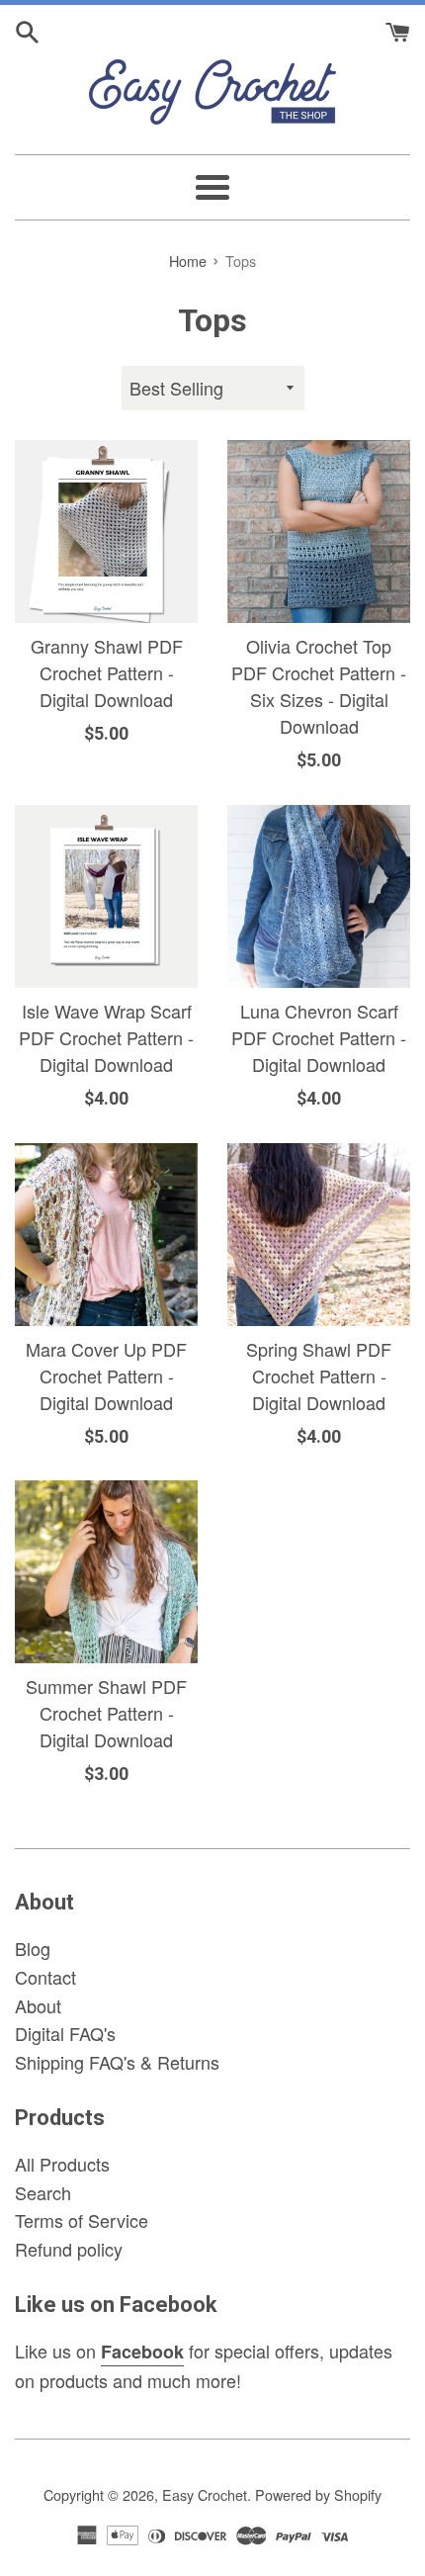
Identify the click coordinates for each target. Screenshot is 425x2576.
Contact (45, 1977)
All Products (62, 2164)
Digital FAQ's (65, 2033)
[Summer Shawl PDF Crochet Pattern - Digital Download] (106, 1572)
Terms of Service (82, 2220)
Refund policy (69, 2249)
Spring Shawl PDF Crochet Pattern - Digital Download (319, 1376)
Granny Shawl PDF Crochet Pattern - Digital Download (107, 672)
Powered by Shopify (318, 2494)
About (38, 2005)
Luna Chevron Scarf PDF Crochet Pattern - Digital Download (319, 1037)
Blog (33, 1948)
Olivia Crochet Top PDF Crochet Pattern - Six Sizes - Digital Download (319, 686)
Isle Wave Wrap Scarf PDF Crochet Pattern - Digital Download (106, 1037)
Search (43, 2192)
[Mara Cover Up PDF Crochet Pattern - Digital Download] (106, 1235)
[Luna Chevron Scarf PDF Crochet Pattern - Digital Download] (319, 896)
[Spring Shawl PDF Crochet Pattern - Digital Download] (319, 1235)
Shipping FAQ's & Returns (117, 2062)
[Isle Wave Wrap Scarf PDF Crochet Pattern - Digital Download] (106, 896)
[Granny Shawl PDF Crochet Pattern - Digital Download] (106, 532)
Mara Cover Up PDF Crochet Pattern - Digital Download (106, 1376)
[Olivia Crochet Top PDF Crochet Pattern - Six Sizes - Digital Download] (319, 532)
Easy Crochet (205, 2494)
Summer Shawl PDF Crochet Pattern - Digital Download (106, 1713)
